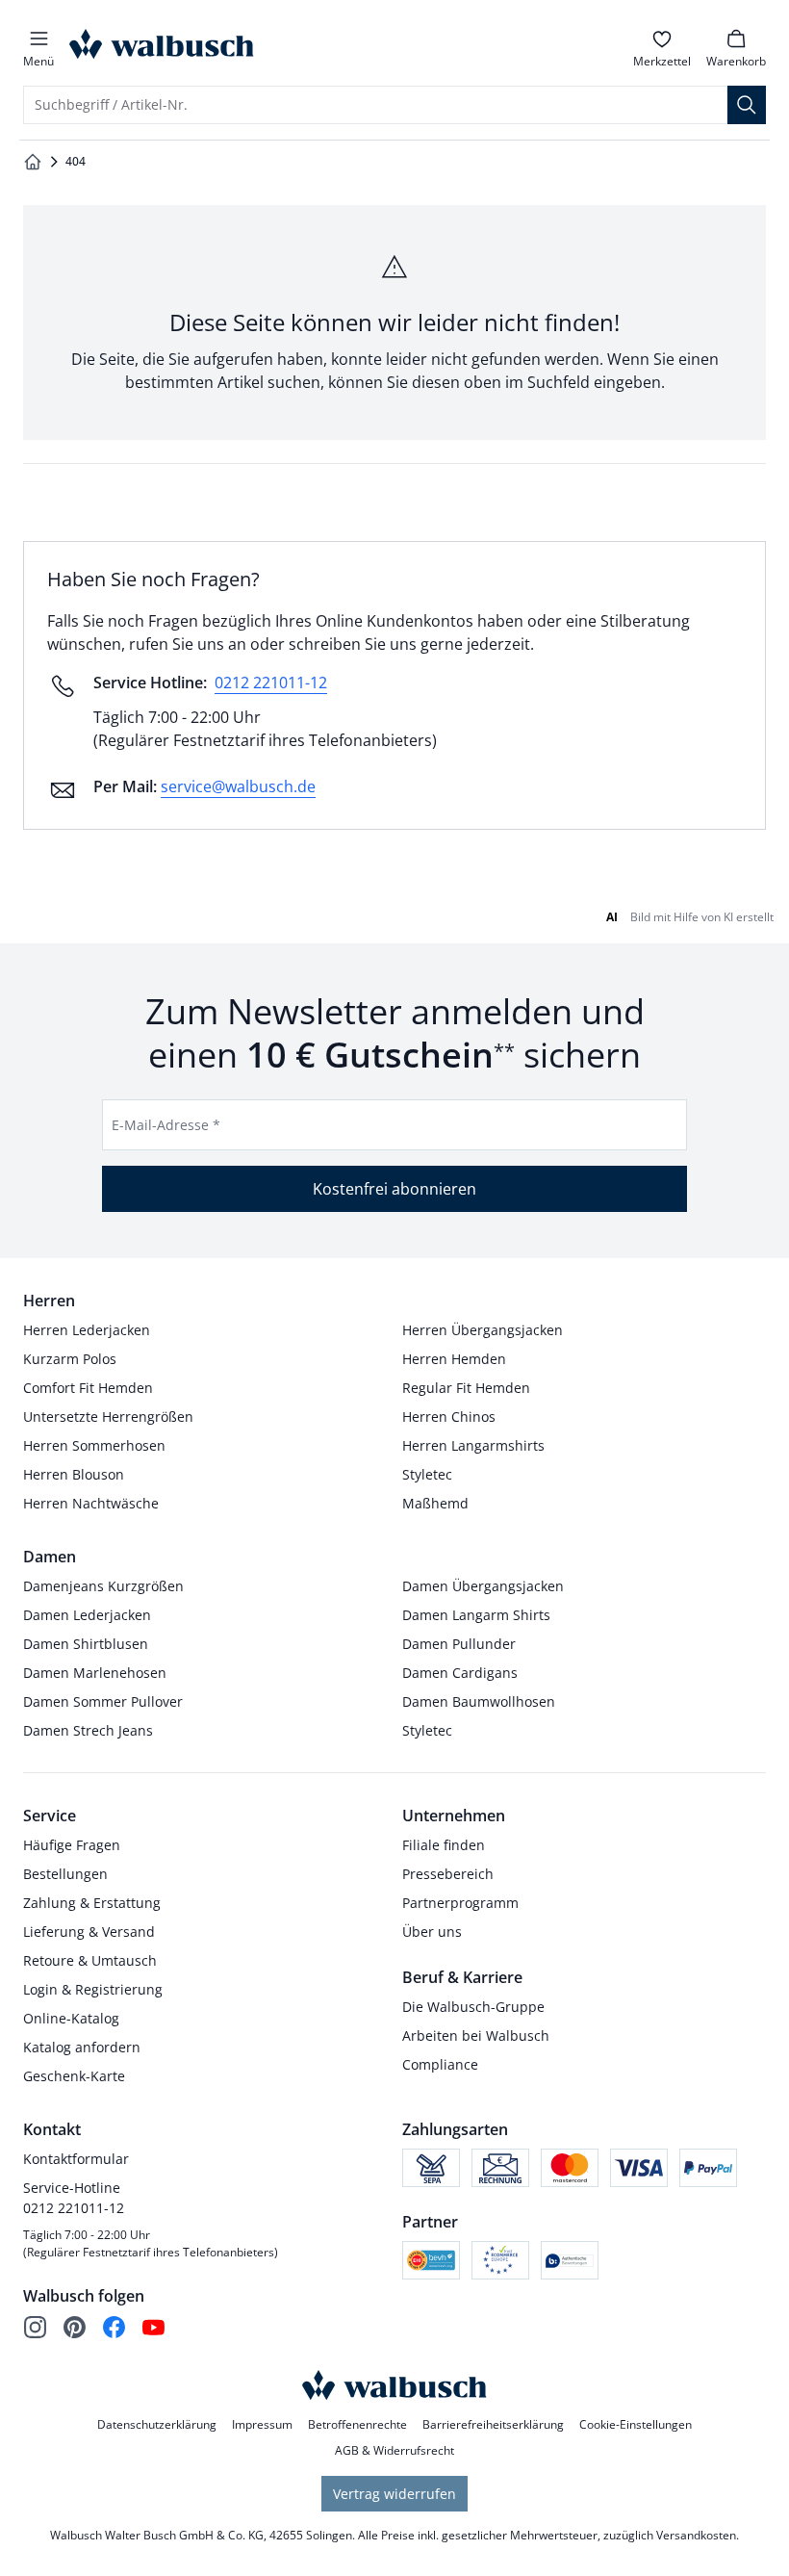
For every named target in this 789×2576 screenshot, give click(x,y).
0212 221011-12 (271, 683)
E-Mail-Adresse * (166, 1125)
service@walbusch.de (238, 786)
